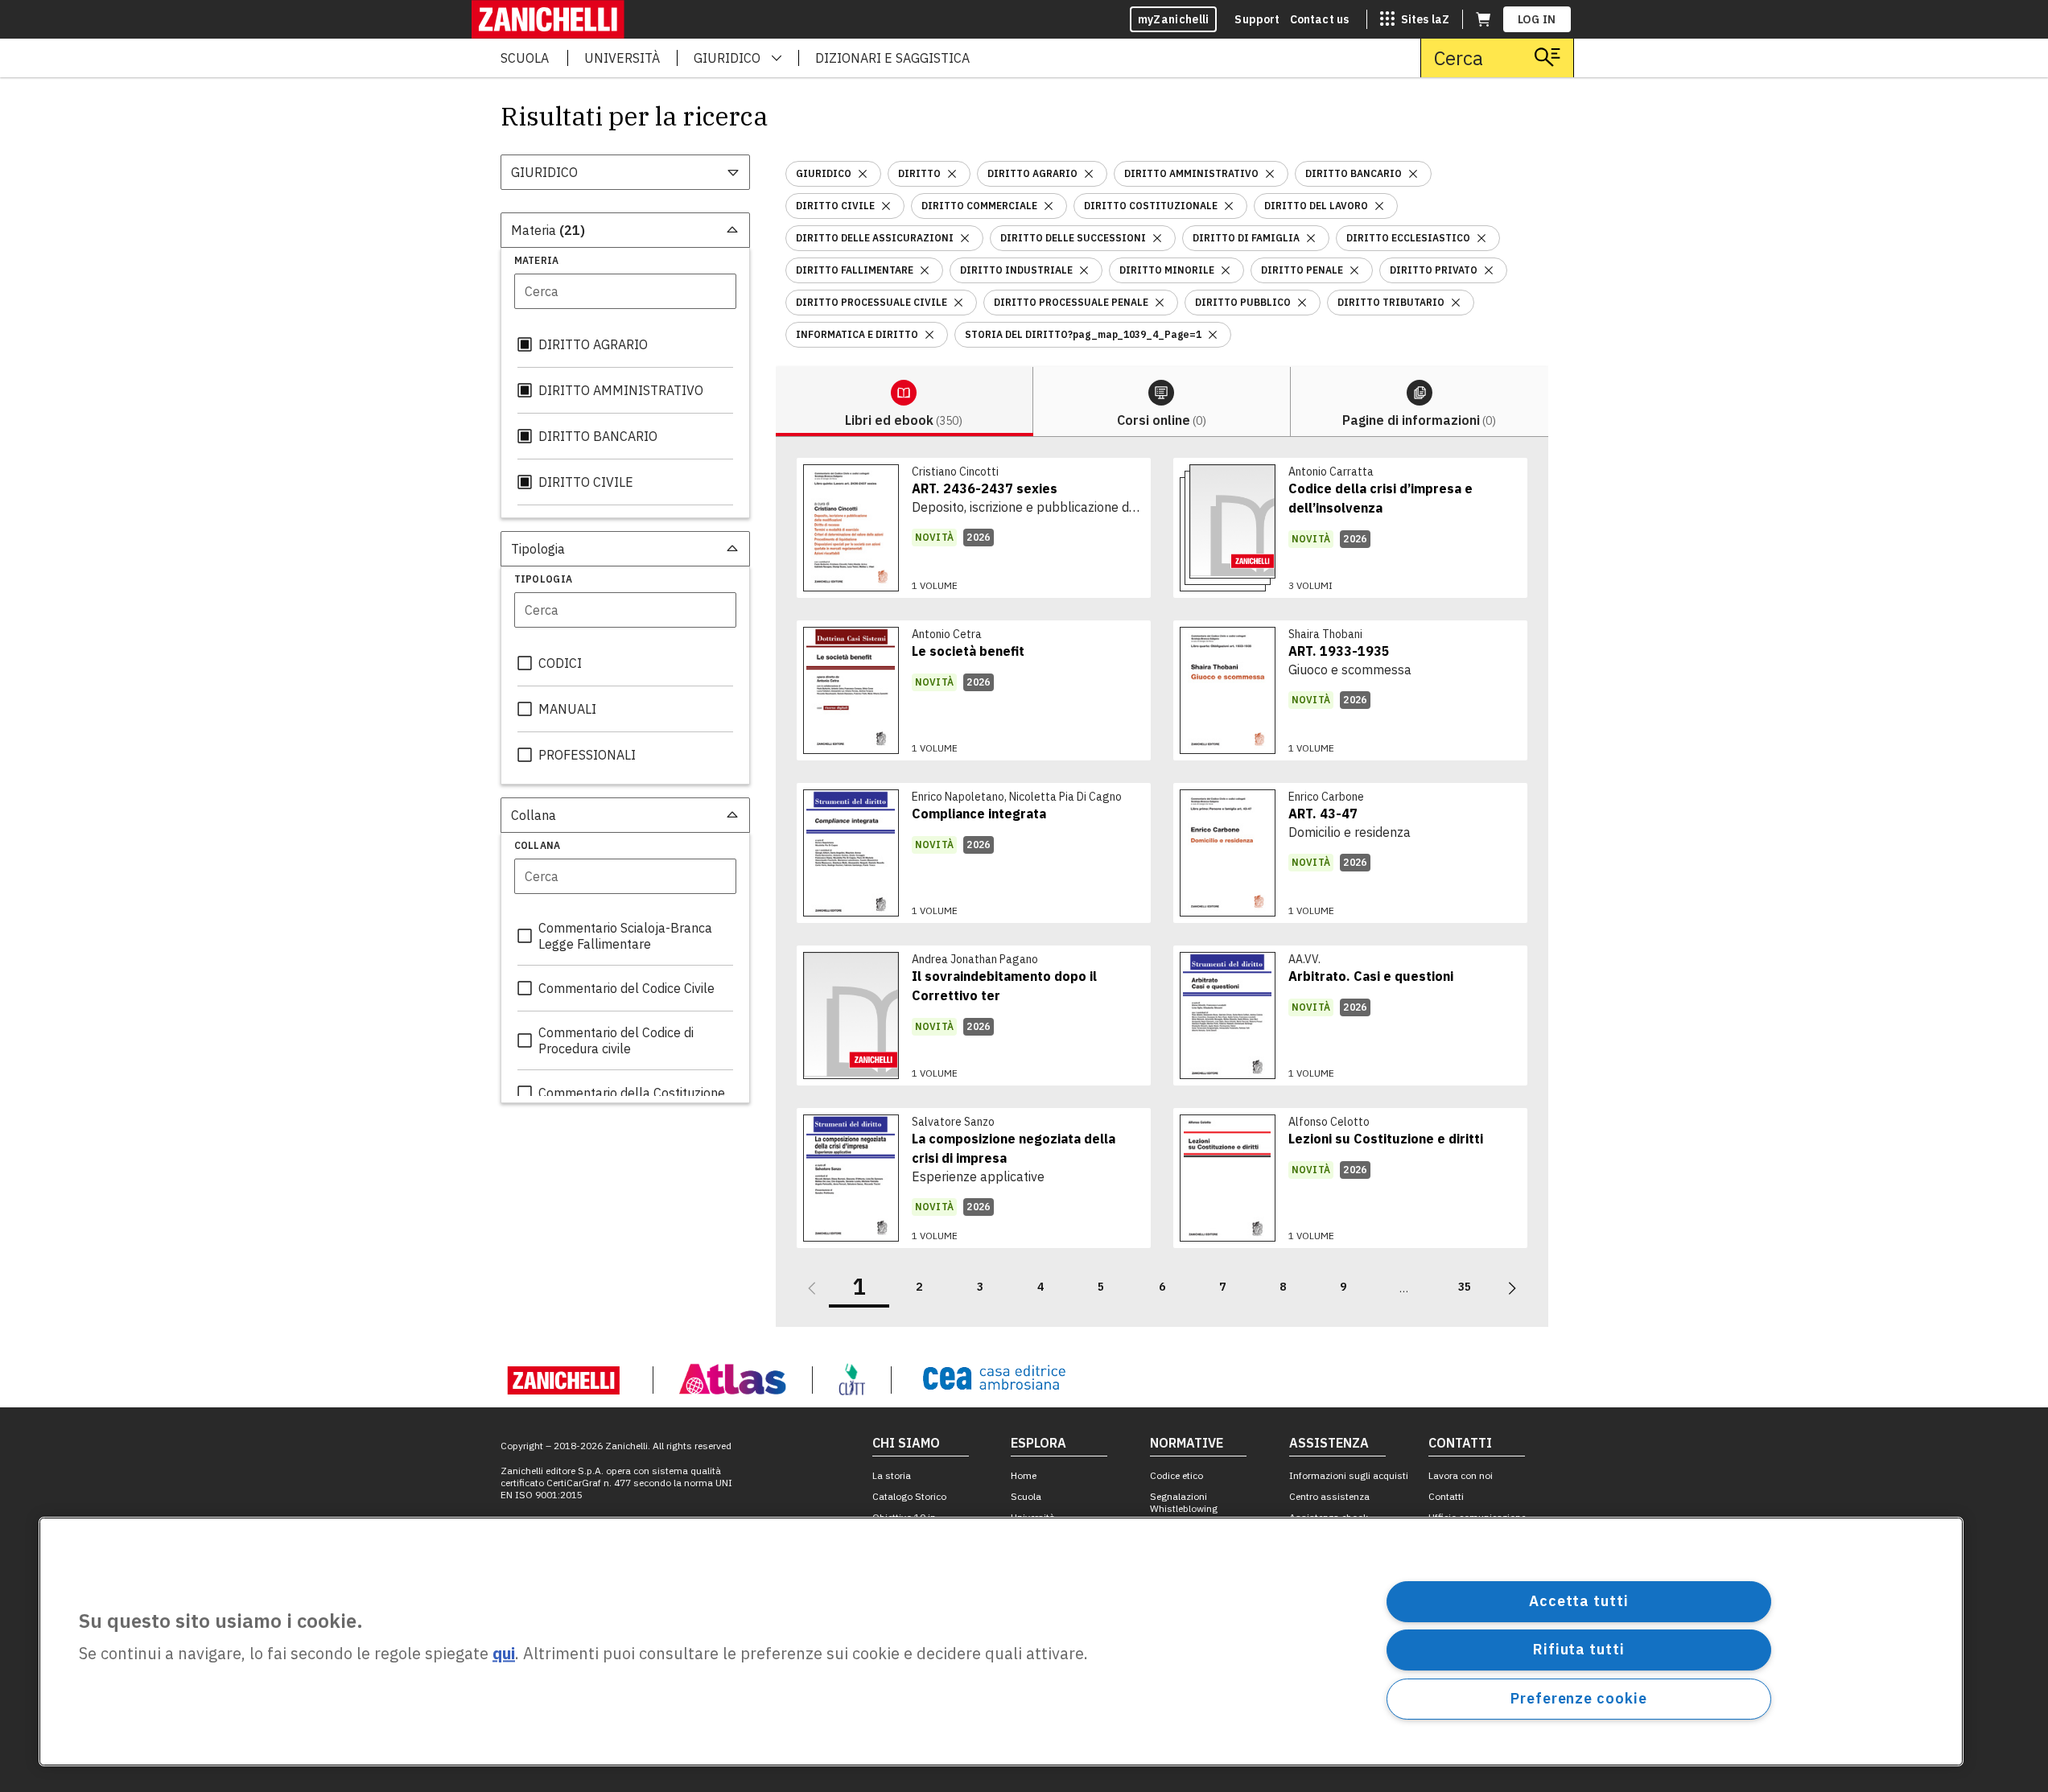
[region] (1001, 1642)
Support (1257, 19)
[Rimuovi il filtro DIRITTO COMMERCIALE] (1049, 206)
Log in (1537, 19)
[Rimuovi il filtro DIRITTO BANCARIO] (1413, 174)
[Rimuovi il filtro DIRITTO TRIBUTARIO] (1456, 303)
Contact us (1320, 19)
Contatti (1446, 1496)
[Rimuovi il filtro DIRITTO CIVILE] (886, 206)
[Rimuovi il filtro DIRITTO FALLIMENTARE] (925, 270)
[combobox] (625, 172)
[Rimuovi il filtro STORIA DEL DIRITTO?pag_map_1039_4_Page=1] (1213, 335)
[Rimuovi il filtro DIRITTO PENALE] (1354, 270)
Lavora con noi (1461, 1475)
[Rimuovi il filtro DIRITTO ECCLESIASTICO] (1481, 238)
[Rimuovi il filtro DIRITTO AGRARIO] (1089, 174)
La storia (892, 1475)
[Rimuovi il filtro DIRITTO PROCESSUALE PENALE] (1160, 303)
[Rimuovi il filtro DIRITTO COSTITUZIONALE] (1229, 206)
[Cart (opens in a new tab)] (1483, 19)
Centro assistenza (1329, 1496)
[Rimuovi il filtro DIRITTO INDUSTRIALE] (1084, 270)
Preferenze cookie (1578, 1698)
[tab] (904, 402)
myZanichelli (1174, 19)
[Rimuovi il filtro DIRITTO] (952, 174)
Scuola (1026, 1496)
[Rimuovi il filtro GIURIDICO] (863, 174)
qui (504, 1654)
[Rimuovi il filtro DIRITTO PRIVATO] (1489, 270)
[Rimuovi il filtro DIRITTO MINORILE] (1226, 270)
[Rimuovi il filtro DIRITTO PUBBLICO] (1302, 303)
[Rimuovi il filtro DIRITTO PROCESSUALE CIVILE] (958, 303)
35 (1465, 1287)
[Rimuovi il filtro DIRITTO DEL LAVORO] (1379, 206)
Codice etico (1176, 1475)
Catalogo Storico (909, 1496)
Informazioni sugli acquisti (1349, 1475)
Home (1024, 1475)
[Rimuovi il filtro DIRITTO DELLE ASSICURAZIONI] (965, 238)
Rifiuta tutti (1579, 1649)
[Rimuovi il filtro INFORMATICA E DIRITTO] (929, 335)
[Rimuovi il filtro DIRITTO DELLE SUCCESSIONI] (1157, 238)
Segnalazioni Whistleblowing (1184, 1502)
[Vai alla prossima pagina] (1512, 1288)
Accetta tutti (1579, 1601)
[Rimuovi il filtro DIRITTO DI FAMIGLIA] (1311, 238)
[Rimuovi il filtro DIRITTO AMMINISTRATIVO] (1270, 174)
